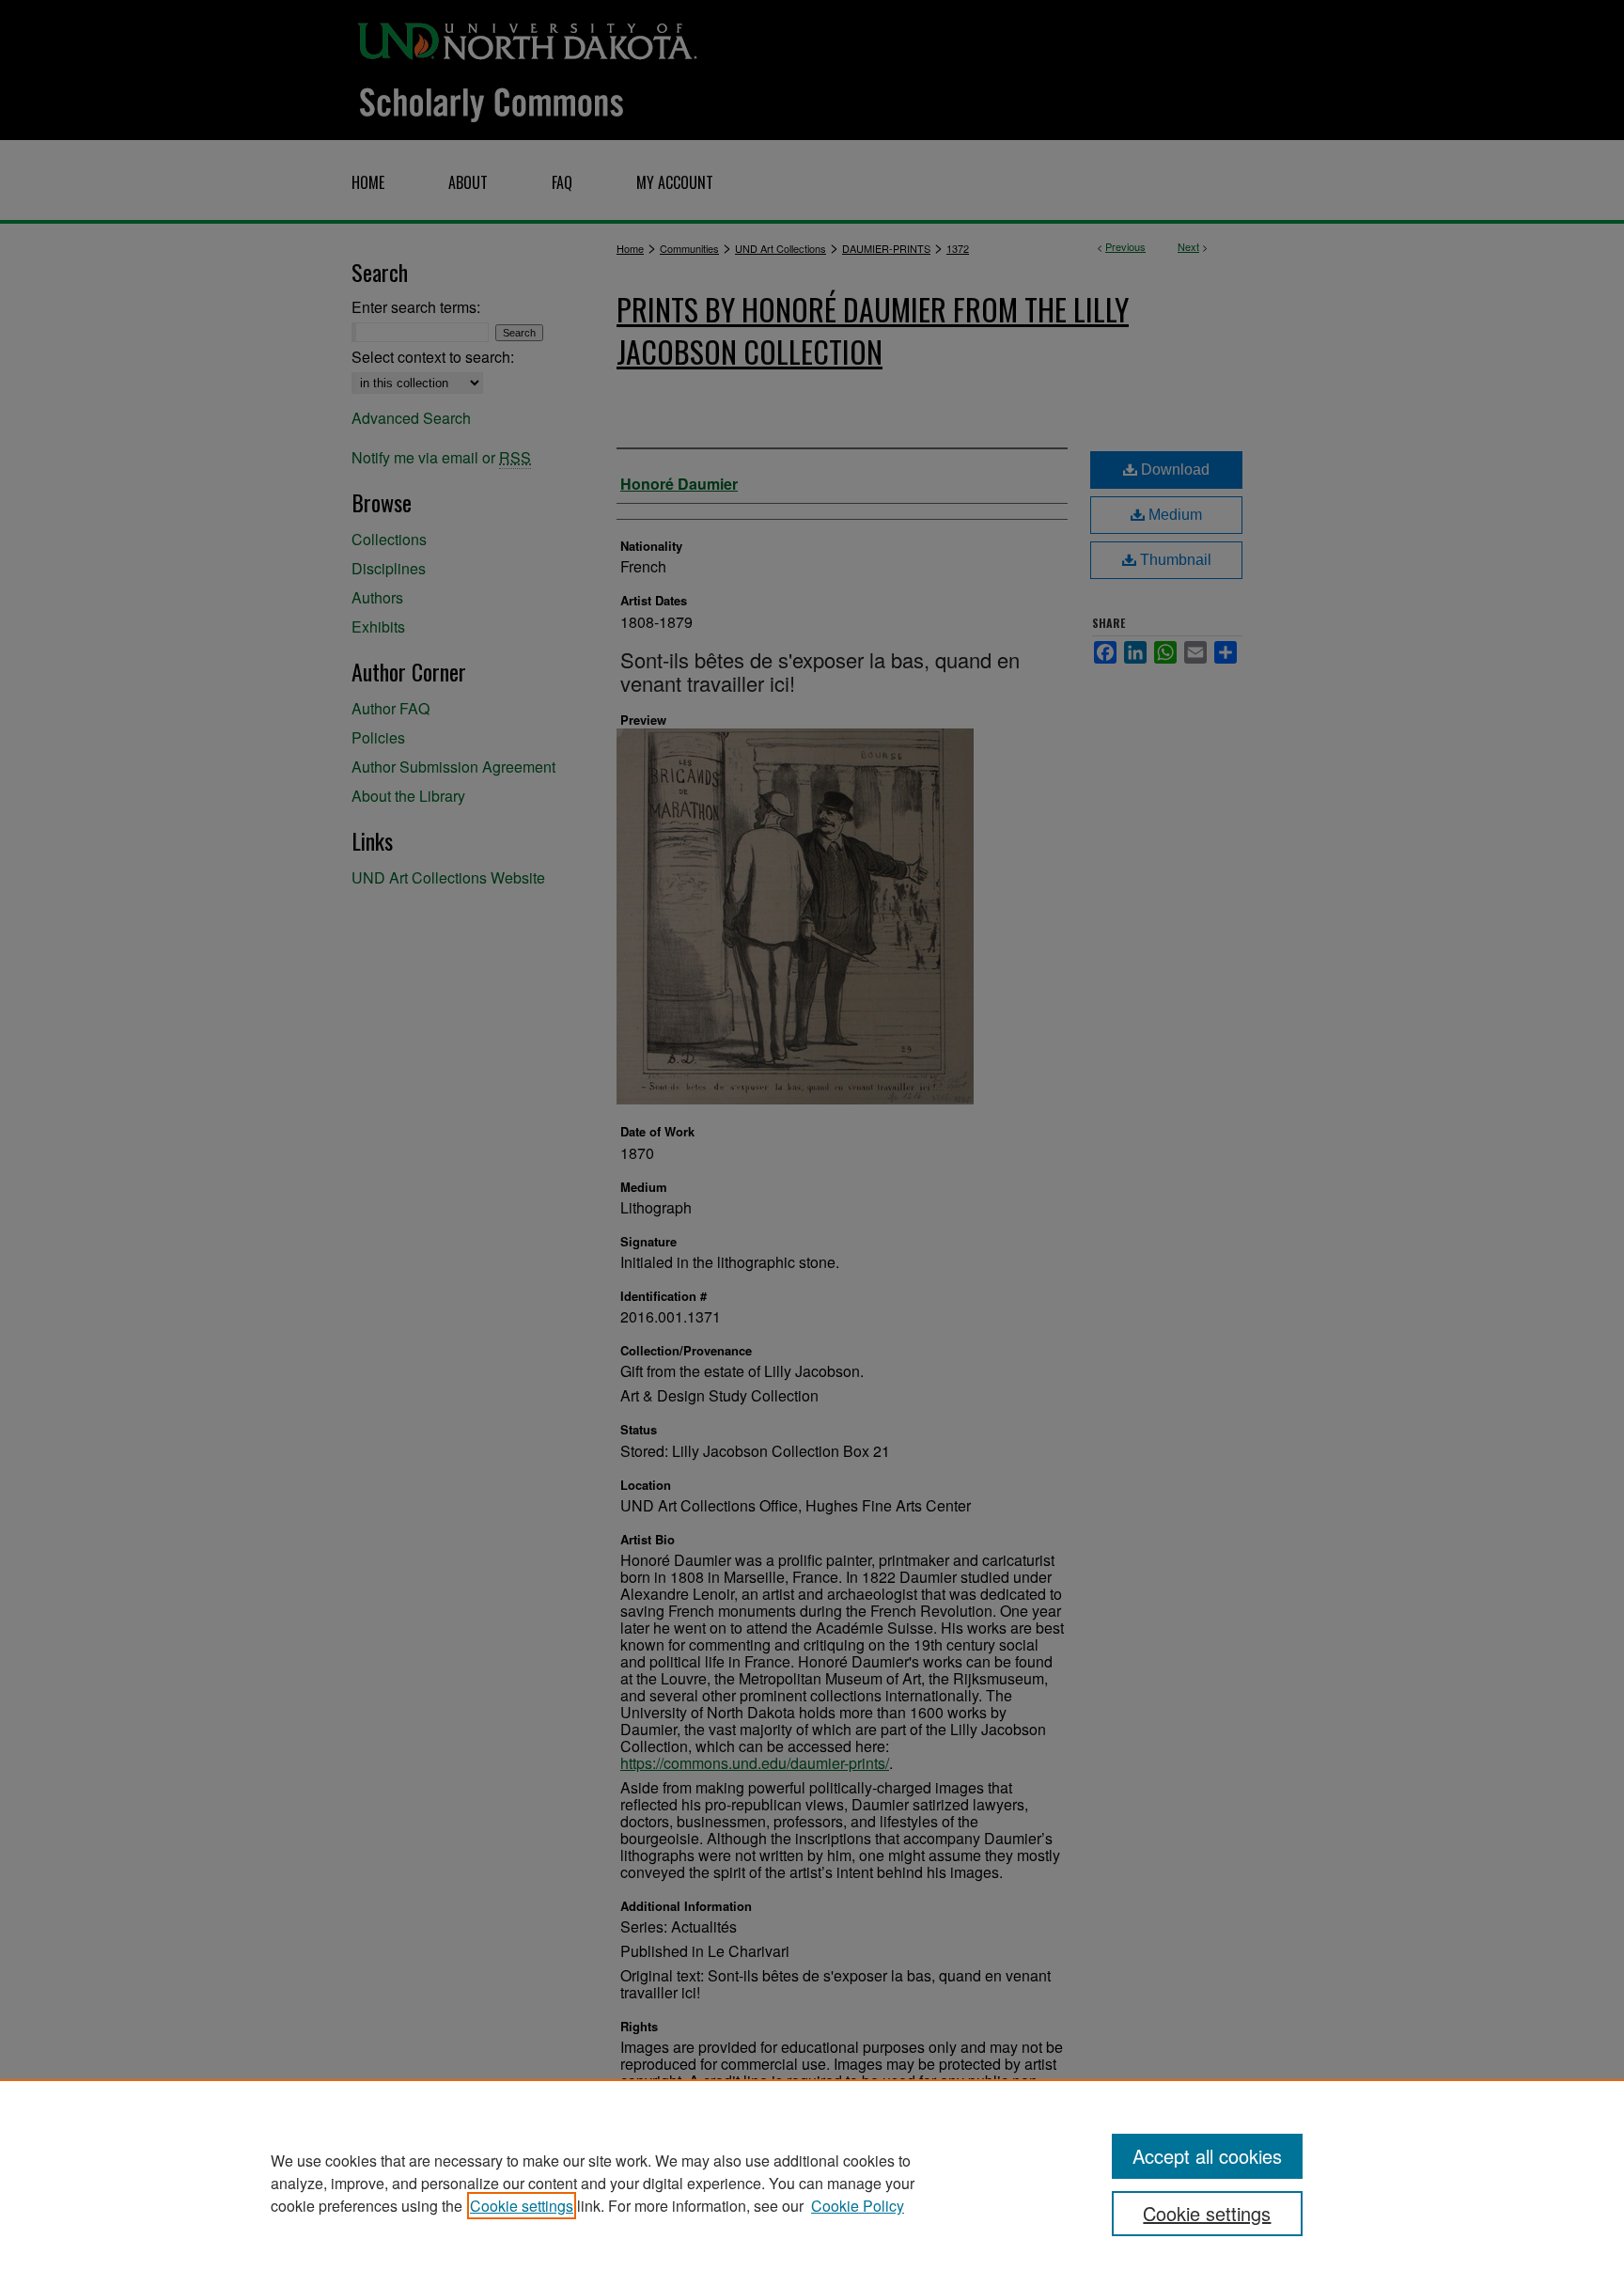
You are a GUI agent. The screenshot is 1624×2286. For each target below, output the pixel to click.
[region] (812, 2183)
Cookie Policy (858, 2206)
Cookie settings (522, 2206)
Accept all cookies (1207, 2156)
